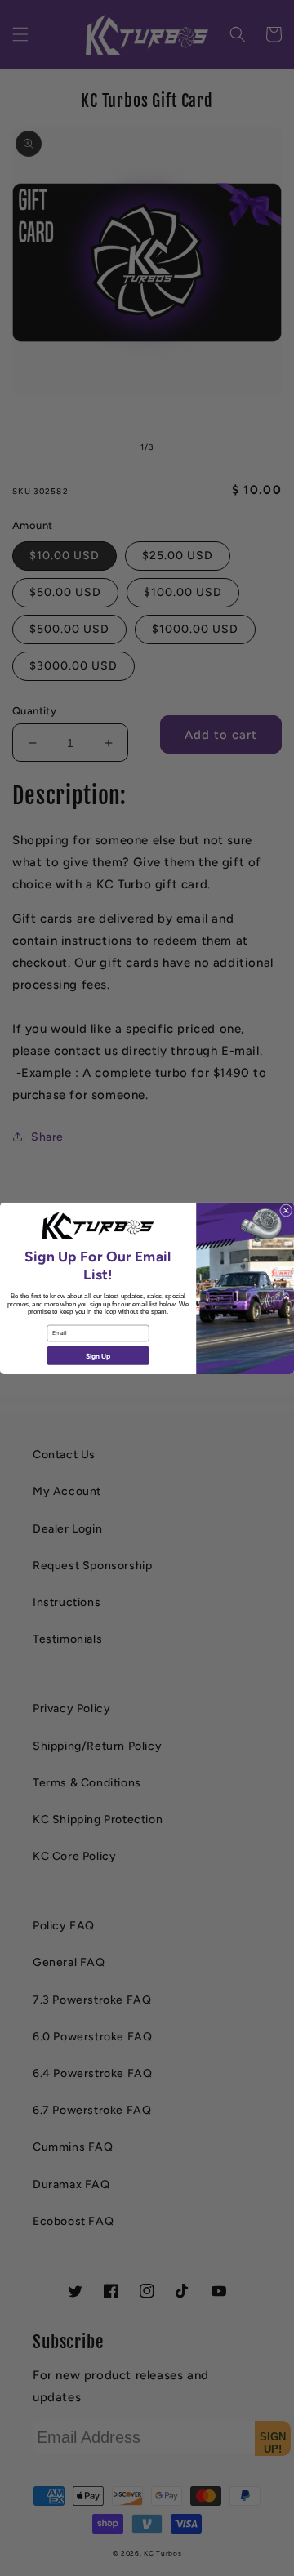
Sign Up (98, 1355)
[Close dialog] (286, 1210)
